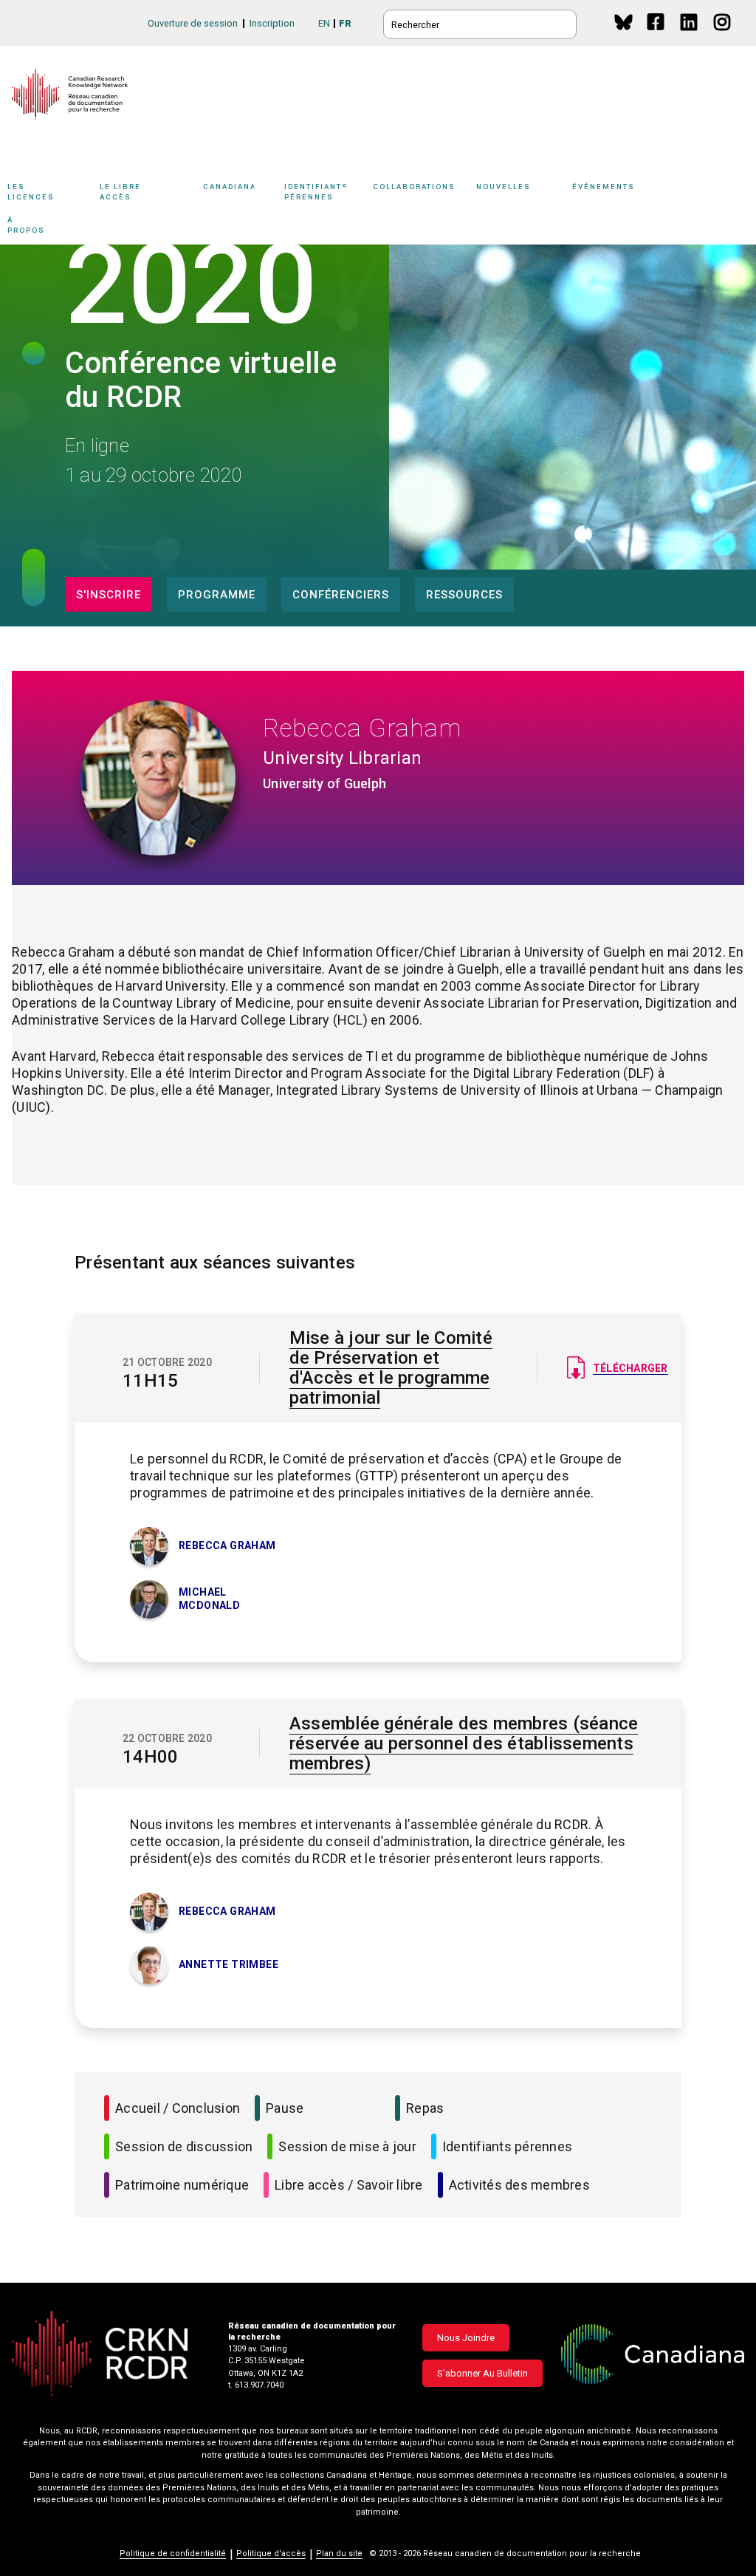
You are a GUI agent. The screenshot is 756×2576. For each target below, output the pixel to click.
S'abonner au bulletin (482, 2373)
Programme (217, 595)
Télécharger (630, 1368)
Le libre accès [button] (120, 191)
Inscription (272, 23)
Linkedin (690, 36)
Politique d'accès (271, 2553)
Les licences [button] (31, 191)
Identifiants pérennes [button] (316, 191)
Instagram (723, 36)
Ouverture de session (193, 23)
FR (345, 23)
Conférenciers (341, 595)
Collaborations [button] (414, 187)
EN (324, 23)
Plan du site (339, 2553)
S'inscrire (109, 595)
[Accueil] (70, 94)
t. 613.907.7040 (256, 2385)
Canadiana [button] (230, 187)
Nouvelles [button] (504, 187)
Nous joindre (466, 2338)
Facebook (657, 36)
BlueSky (623, 22)
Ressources (464, 595)
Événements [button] (604, 187)
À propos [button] (26, 225)
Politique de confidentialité (173, 2553)
